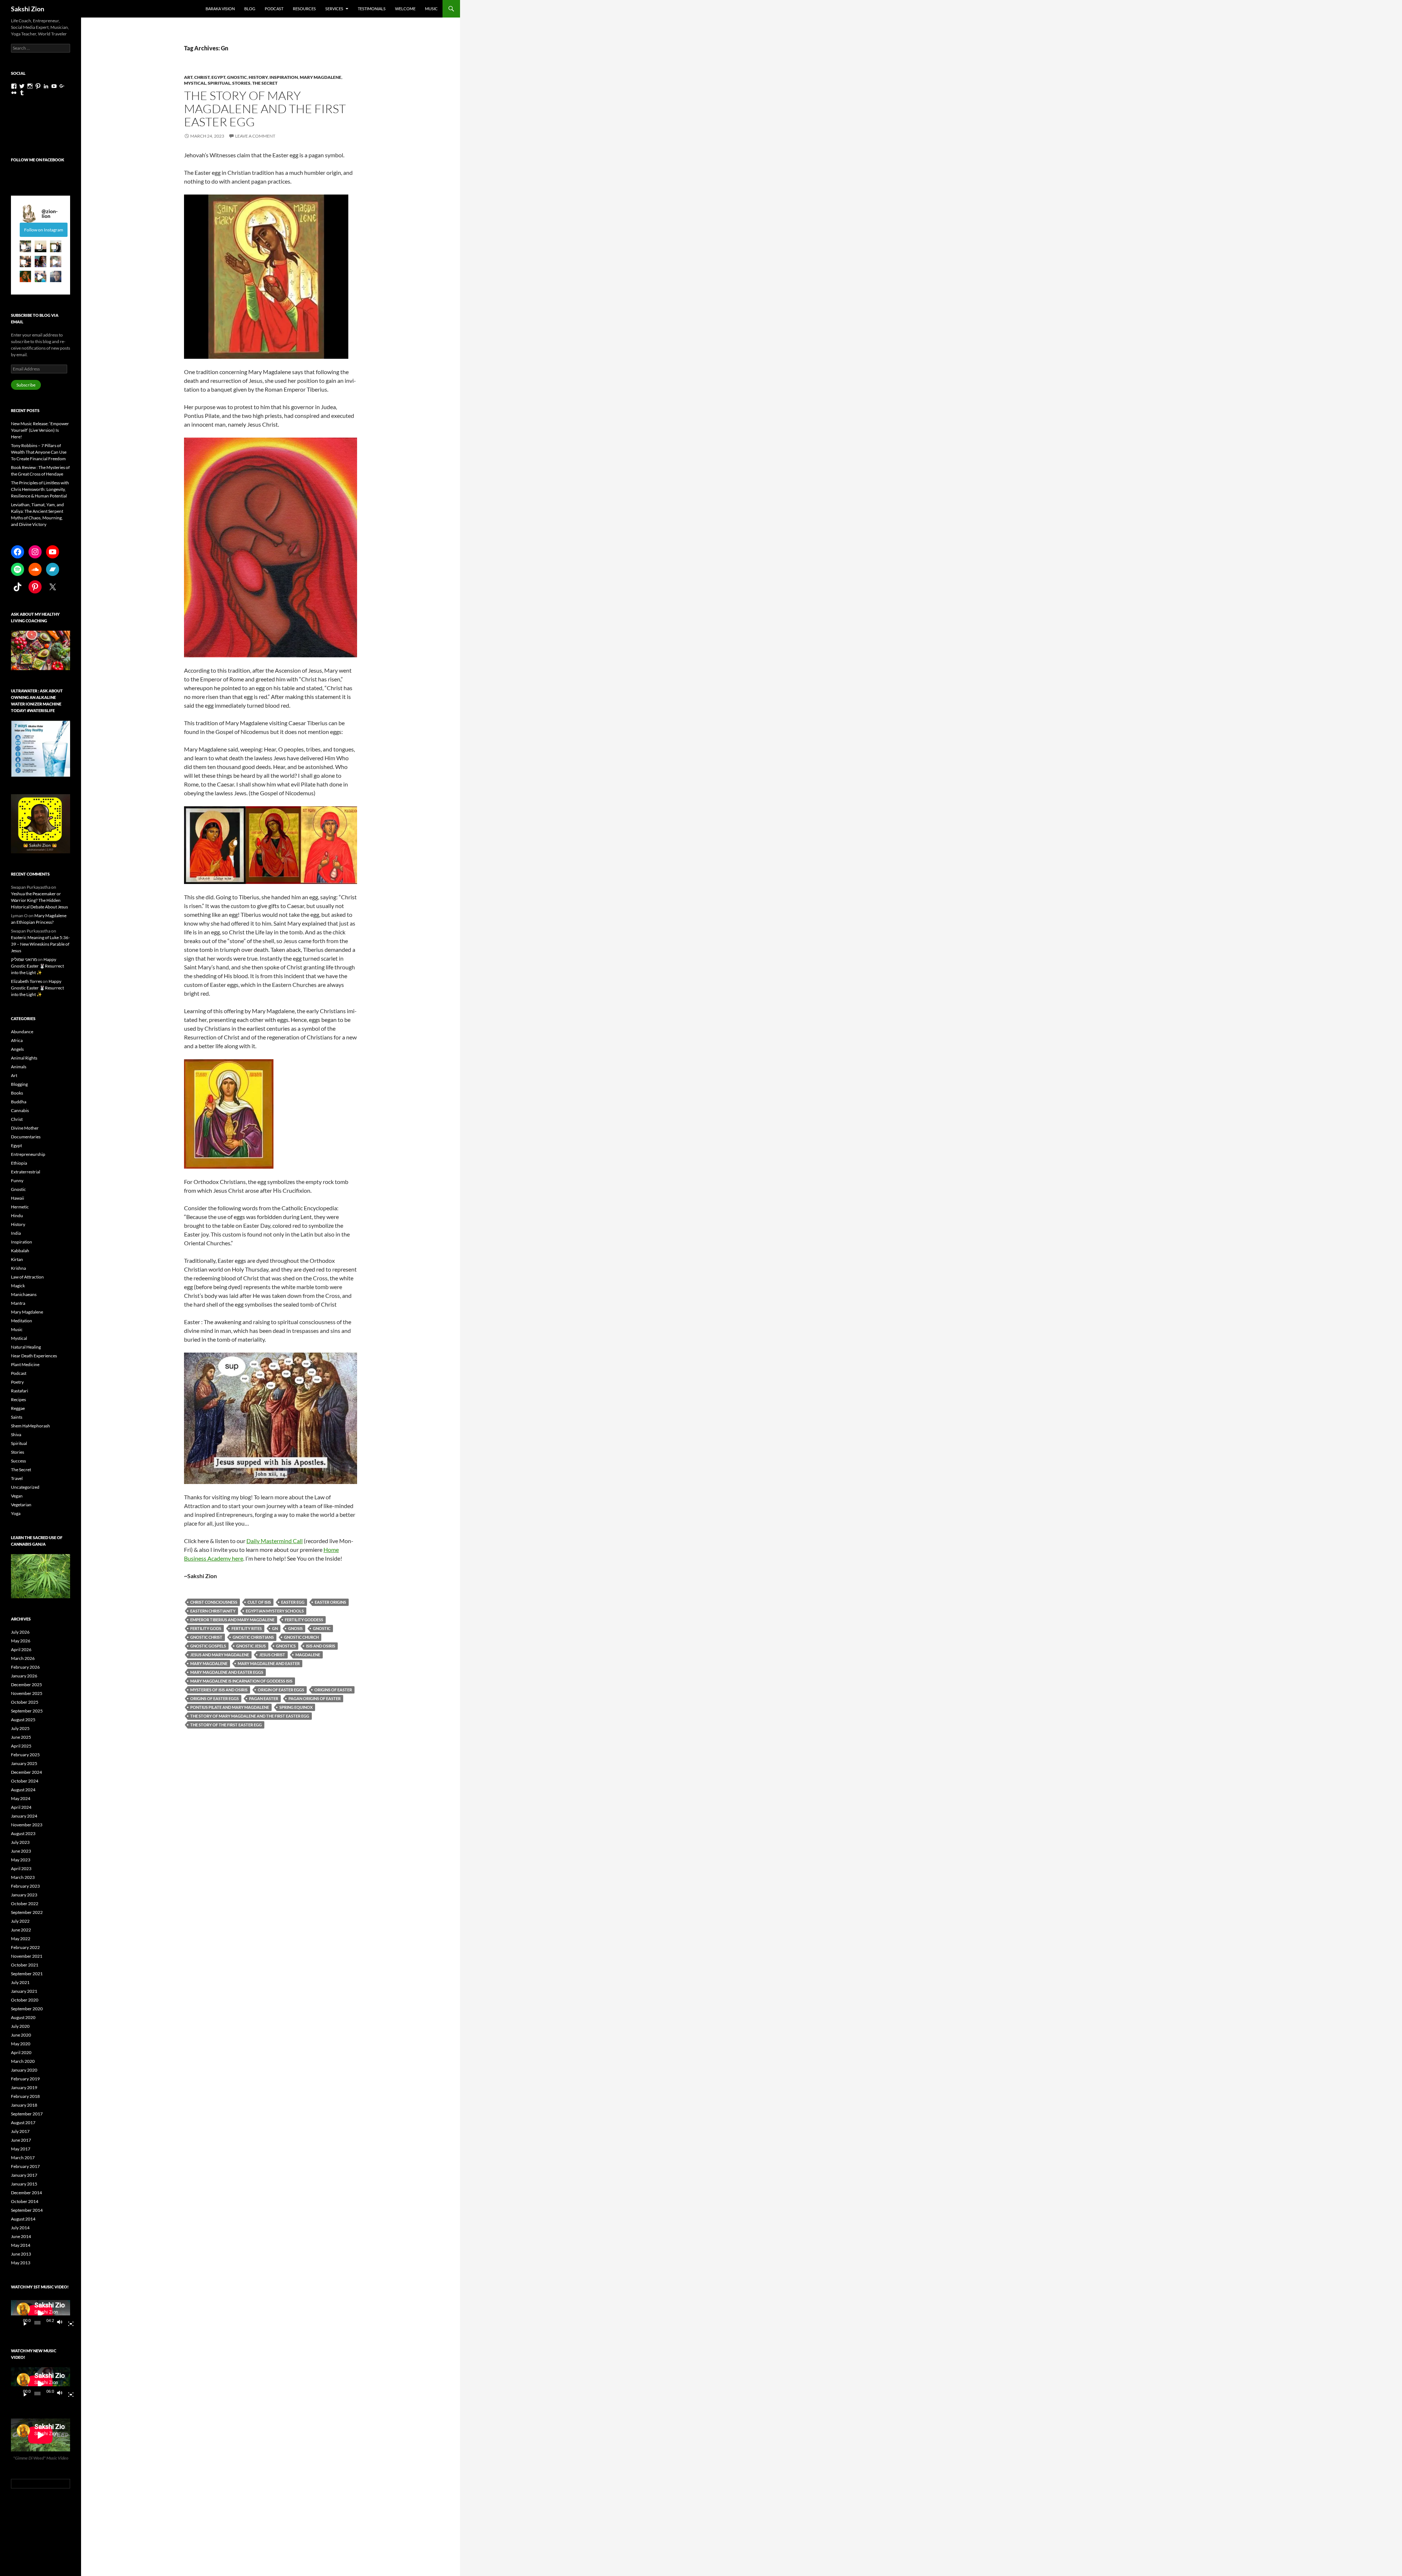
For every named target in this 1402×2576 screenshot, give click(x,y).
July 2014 (20, 2228)
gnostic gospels (208, 1646)
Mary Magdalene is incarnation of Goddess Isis (241, 1681)
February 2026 (25, 1667)
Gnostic (237, 77)
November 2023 (27, 1825)
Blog (250, 9)
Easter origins (330, 1602)
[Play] (22, 2323)
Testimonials (372, 9)
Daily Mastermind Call (275, 1541)
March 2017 (23, 2158)
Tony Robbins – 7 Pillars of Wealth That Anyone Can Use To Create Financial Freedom (39, 452)
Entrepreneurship (28, 1154)
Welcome (405, 9)
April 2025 (21, 1746)
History (258, 77)
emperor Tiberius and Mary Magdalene (232, 1620)
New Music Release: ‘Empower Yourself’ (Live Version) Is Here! (40, 430)
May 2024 (21, 1798)
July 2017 (20, 2131)
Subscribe (26, 385)
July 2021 (20, 1982)
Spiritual (219, 83)
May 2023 (21, 1860)
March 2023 (23, 1877)
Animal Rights (24, 1058)
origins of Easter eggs (214, 1698)
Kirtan (17, 1259)
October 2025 (25, 1702)
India (16, 1233)
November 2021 (27, 1956)
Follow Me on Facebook (38, 160)
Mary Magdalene (321, 77)
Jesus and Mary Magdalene (220, 1655)
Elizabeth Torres (26, 981)
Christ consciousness (214, 1602)
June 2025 (21, 1737)
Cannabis (20, 1110)
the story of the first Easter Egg (226, 1725)
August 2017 (23, 2123)
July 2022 (20, 1921)
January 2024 (24, 1816)
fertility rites (247, 1628)
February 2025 (25, 1755)
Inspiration (284, 77)
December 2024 (26, 1772)
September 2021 (27, 1974)
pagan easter (264, 1698)
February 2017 (25, 2166)
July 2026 (20, 1632)
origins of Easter (333, 1690)
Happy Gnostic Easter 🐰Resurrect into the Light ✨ (37, 966)
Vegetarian (21, 1505)
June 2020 (21, 2035)
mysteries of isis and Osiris (219, 1690)
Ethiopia (19, 1163)
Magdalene (308, 1655)
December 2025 (26, 1685)
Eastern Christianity (213, 1611)
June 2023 (21, 1851)
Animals (19, 1067)
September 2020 (27, 2009)
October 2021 (25, 1965)
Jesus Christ (272, 1655)
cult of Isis (259, 1602)
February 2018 (25, 2096)
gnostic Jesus (251, 1646)
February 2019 (25, 2079)
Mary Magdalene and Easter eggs (227, 1672)
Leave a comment (255, 136)
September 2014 (27, 2210)
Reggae (18, 1408)
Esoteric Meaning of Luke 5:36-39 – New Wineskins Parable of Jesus (40, 944)
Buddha (19, 1102)
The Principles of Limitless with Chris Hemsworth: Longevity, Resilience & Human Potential (40, 489)
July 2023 (20, 1842)
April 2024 (21, 1807)
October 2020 (25, 2000)
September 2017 (27, 2114)
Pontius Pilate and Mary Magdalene (230, 1707)
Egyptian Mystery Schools (275, 1611)
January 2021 (24, 1991)
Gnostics (286, 1646)
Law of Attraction (27, 1277)
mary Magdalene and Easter (269, 1663)
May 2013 (21, 2263)
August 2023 (23, 1833)
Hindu (17, 1216)
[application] (41, 2313)
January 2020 (24, 2070)
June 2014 (21, 2236)
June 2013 (21, 2254)
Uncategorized (25, 1487)
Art (188, 77)
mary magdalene (209, 1663)
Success (18, 1461)
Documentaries (26, 1137)
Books (17, 1093)
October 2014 (25, 2201)
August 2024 (23, 1790)
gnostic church (301, 1637)
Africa (17, 1040)
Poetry (17, 1382)
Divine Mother (25, 1128)
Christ (202, 77)
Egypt (218, 77)
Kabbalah (20, 1251)
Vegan (17, 1496)
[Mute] (62, 2323)
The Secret (265, 83)
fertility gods (206, 1628)
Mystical (195, 83)
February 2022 (25, 1947)
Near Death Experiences (34, 1356)
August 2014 (23, 2219)
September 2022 (27, 1912)
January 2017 (24, 2175)
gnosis (295, 1628)
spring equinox (296, 1707)
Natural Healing (26, 1347)
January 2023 (24, 1895)
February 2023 (25, 1886)
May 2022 (21, 1939)
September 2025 (27, 1711)
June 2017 (21, 2140)
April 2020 (21, 2052)
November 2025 (27, 1693)
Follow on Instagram (44, 230)
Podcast (274, 9)
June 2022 (21, 1930)
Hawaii (18, 1198)
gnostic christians (253, 1637)
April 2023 (21, 1868)
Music (431, 9)
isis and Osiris (321, 1646)
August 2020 (23, 2017)
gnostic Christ (206, 1637)
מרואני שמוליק (24, 959)
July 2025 (20, 1728)
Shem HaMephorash (30, 1426)
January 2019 (24, 2087)
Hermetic (20, 1207)
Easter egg (293, 1602)
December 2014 (26, 2193)
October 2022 (25, 1904)
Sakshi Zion (28, 9)
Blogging (19, 1084)
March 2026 (23, 1658)
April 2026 (21, 1650)
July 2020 (20, 2026)
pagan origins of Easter (315, 1698)
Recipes (18, 1400)
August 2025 (23, 1720)
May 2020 (21, 2044)
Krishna (18, 1268)
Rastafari (20, 1391)
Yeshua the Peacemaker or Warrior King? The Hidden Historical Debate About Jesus (39, 900)
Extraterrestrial (26, 1172)
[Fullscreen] (68, 2323)
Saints (17, 1417)
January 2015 (24, 2184)
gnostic (322, 1628)
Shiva (16, 1435)
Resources (304, 9)
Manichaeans (24, 1294)
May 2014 (21, 2245)
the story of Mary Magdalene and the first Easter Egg (250, 1716)
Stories (241, 83)
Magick (18, 1286)
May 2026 (21, 1641)
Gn (275, 1628)
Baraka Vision (220, 9)
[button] (25, 246)
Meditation (22, 1321)
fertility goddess (304, 1620)
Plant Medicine (25, 1364)
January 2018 (24, 2105)
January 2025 (24, 1763)
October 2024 (25, 1781)
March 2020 (23, 2061)
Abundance (22, 1032)
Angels (17, 1049)
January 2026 (24, 1676)
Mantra (18, 1303)
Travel (17, 1478)
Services (334, 9)
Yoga (16, 1513)
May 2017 (21, 2149)
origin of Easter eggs (281, 1690)
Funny (17, 1181)
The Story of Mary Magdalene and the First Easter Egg (265, 109)
